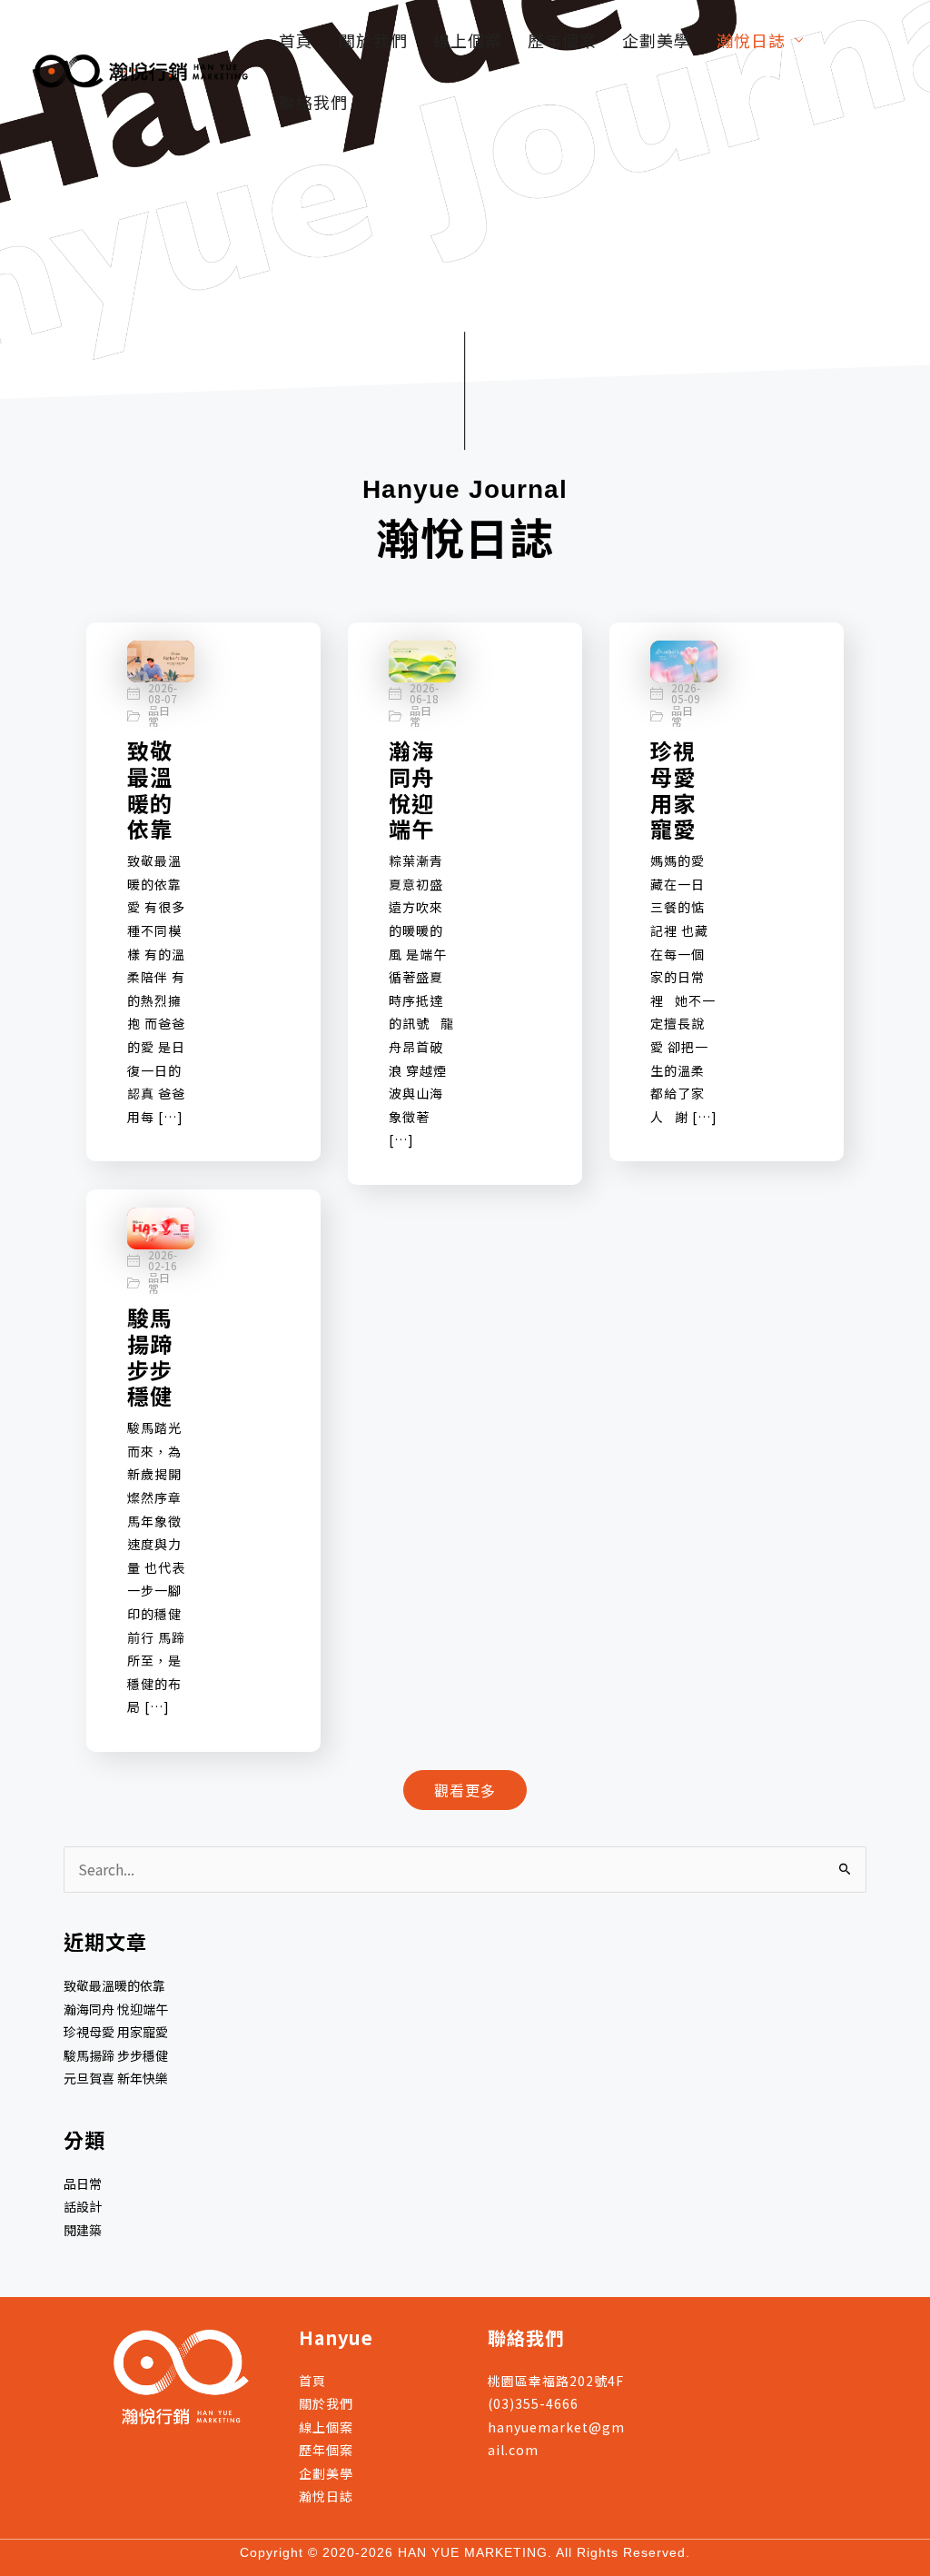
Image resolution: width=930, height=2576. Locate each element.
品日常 (159, 716)
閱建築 (83, 2230)
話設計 (83, 2206)
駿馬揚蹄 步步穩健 (150, 1356)
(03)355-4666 (533, 2403)
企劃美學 (657, 40)
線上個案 (468, 40)
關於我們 (373, 40)
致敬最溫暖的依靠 (150, 789)
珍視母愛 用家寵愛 (673, 789)
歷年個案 (562, 40)
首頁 (296, 40)
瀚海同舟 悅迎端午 (411, 789)
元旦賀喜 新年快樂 (116, 2078)
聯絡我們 (313, 102)
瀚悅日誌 (751, 40)
